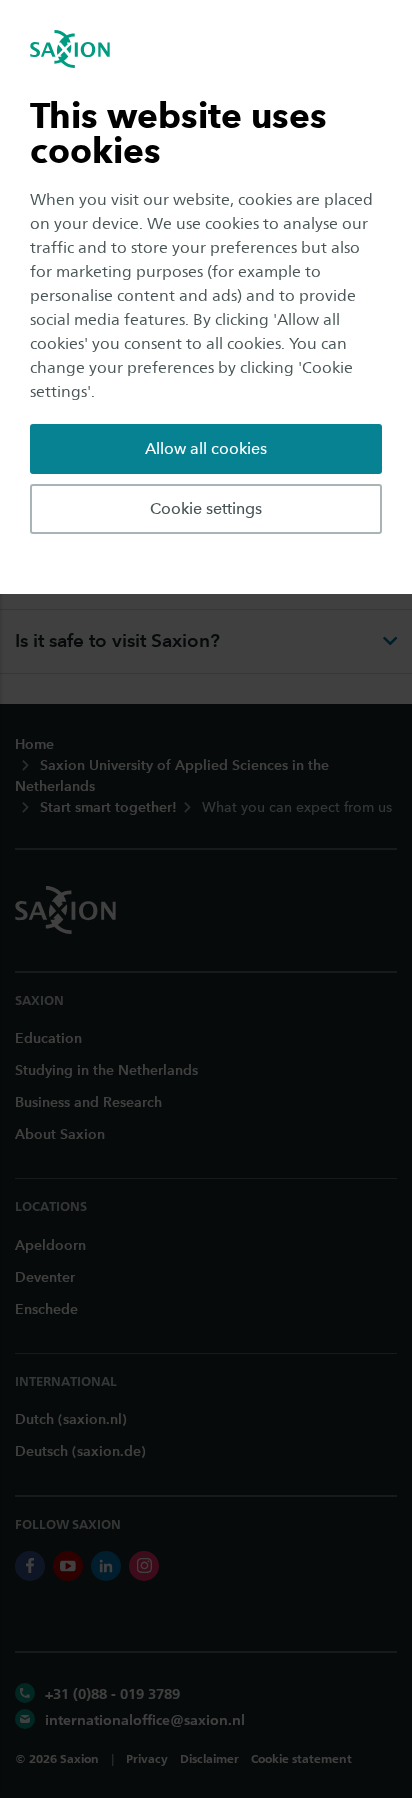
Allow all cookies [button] (206, 448)
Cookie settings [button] (206, 508)
